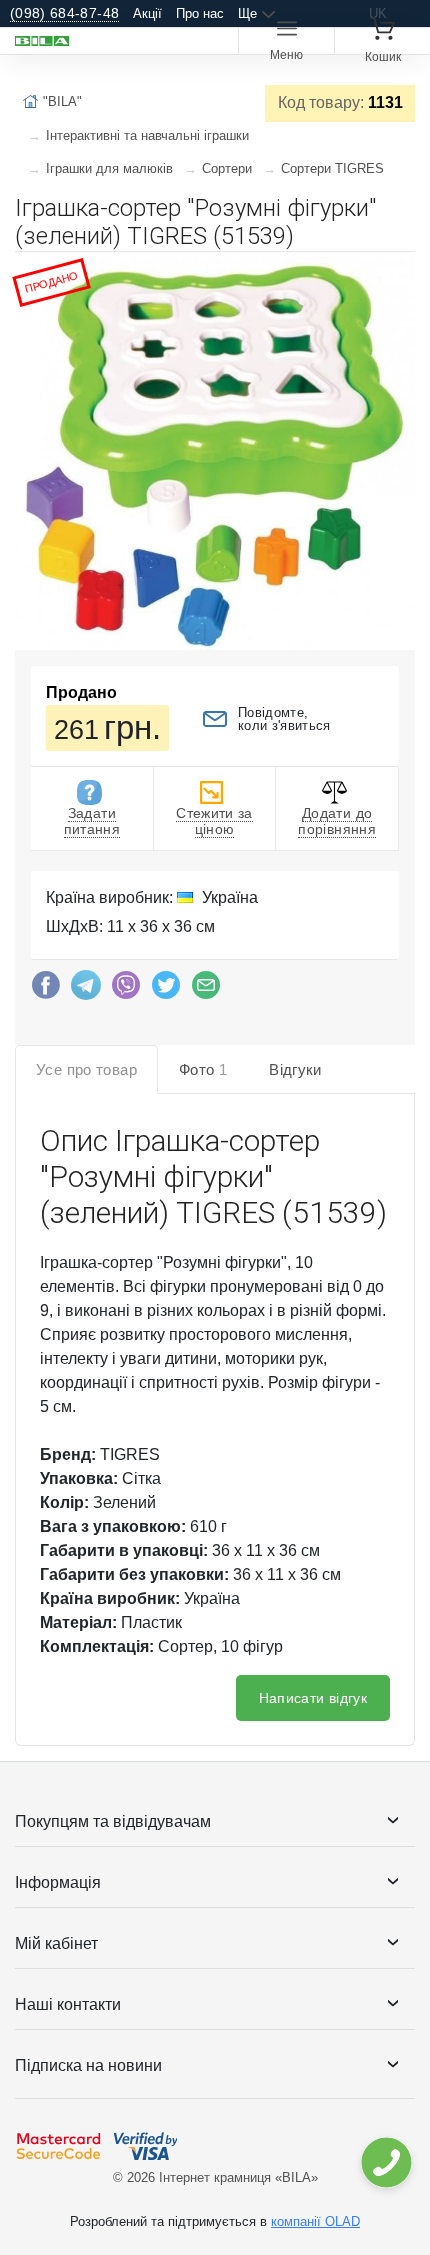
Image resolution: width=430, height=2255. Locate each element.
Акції (147, 13)
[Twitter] (166, 990)
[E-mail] (206, 990)
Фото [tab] (203, 1069)
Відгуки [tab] (295, 1069)
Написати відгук (313, 1698)
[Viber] (126, 990)
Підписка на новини (88, 2065)
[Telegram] (86, 990)
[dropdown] (385, 2162)
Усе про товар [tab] (86, 1069)
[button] (397, 275)
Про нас (200, 13)
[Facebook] (46, 990)
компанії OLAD (315, 2221)
